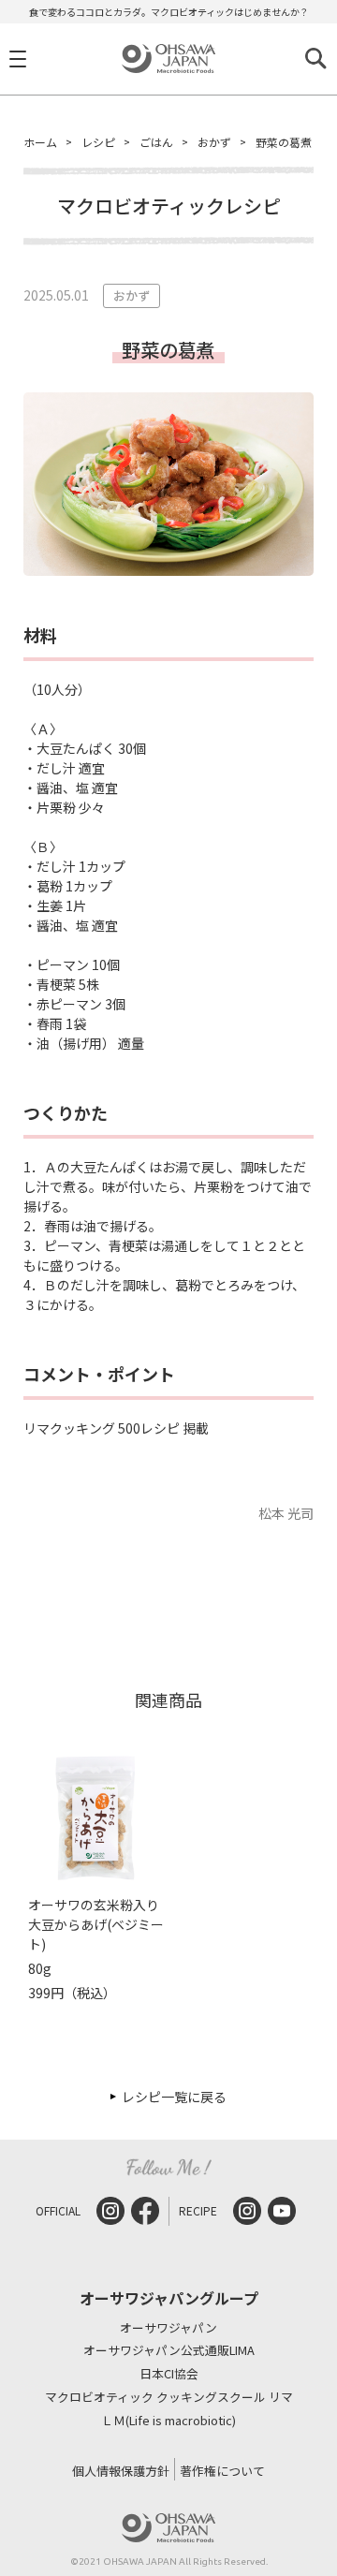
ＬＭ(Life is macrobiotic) (168, 2421)
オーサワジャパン (168, 2328)
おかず (214, 142)
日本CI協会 (169, 2374)
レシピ (98, 142)
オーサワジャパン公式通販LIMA (169, 2351)
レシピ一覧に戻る (174, 2097)
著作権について (222, 2471)
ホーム (40, 142)
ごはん (156, 142)
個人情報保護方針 (121, 2471)
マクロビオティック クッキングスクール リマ (169, 2398)
